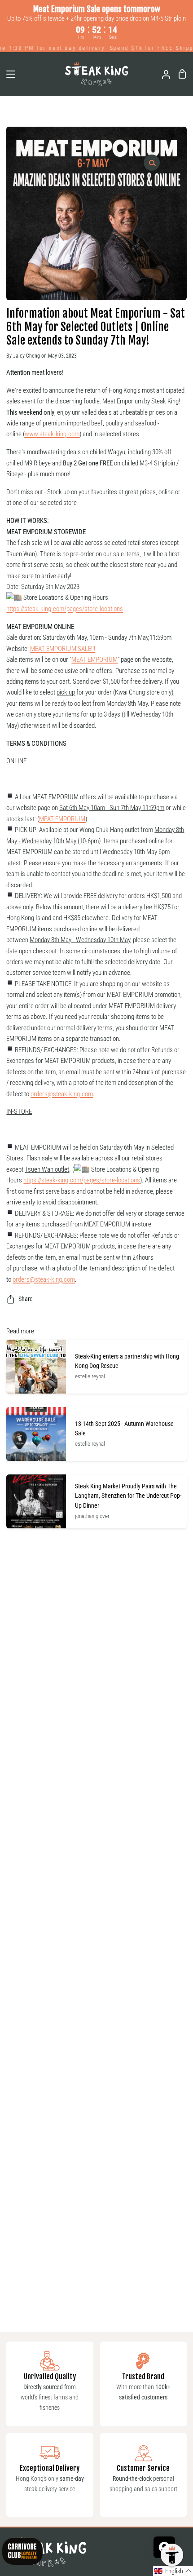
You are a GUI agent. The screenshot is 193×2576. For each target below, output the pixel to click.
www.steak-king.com (52, 434)
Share (26, 1299)
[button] (173, 2571)
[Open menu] (8, 74)
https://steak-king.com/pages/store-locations (65, 609)
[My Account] (162, 74)
